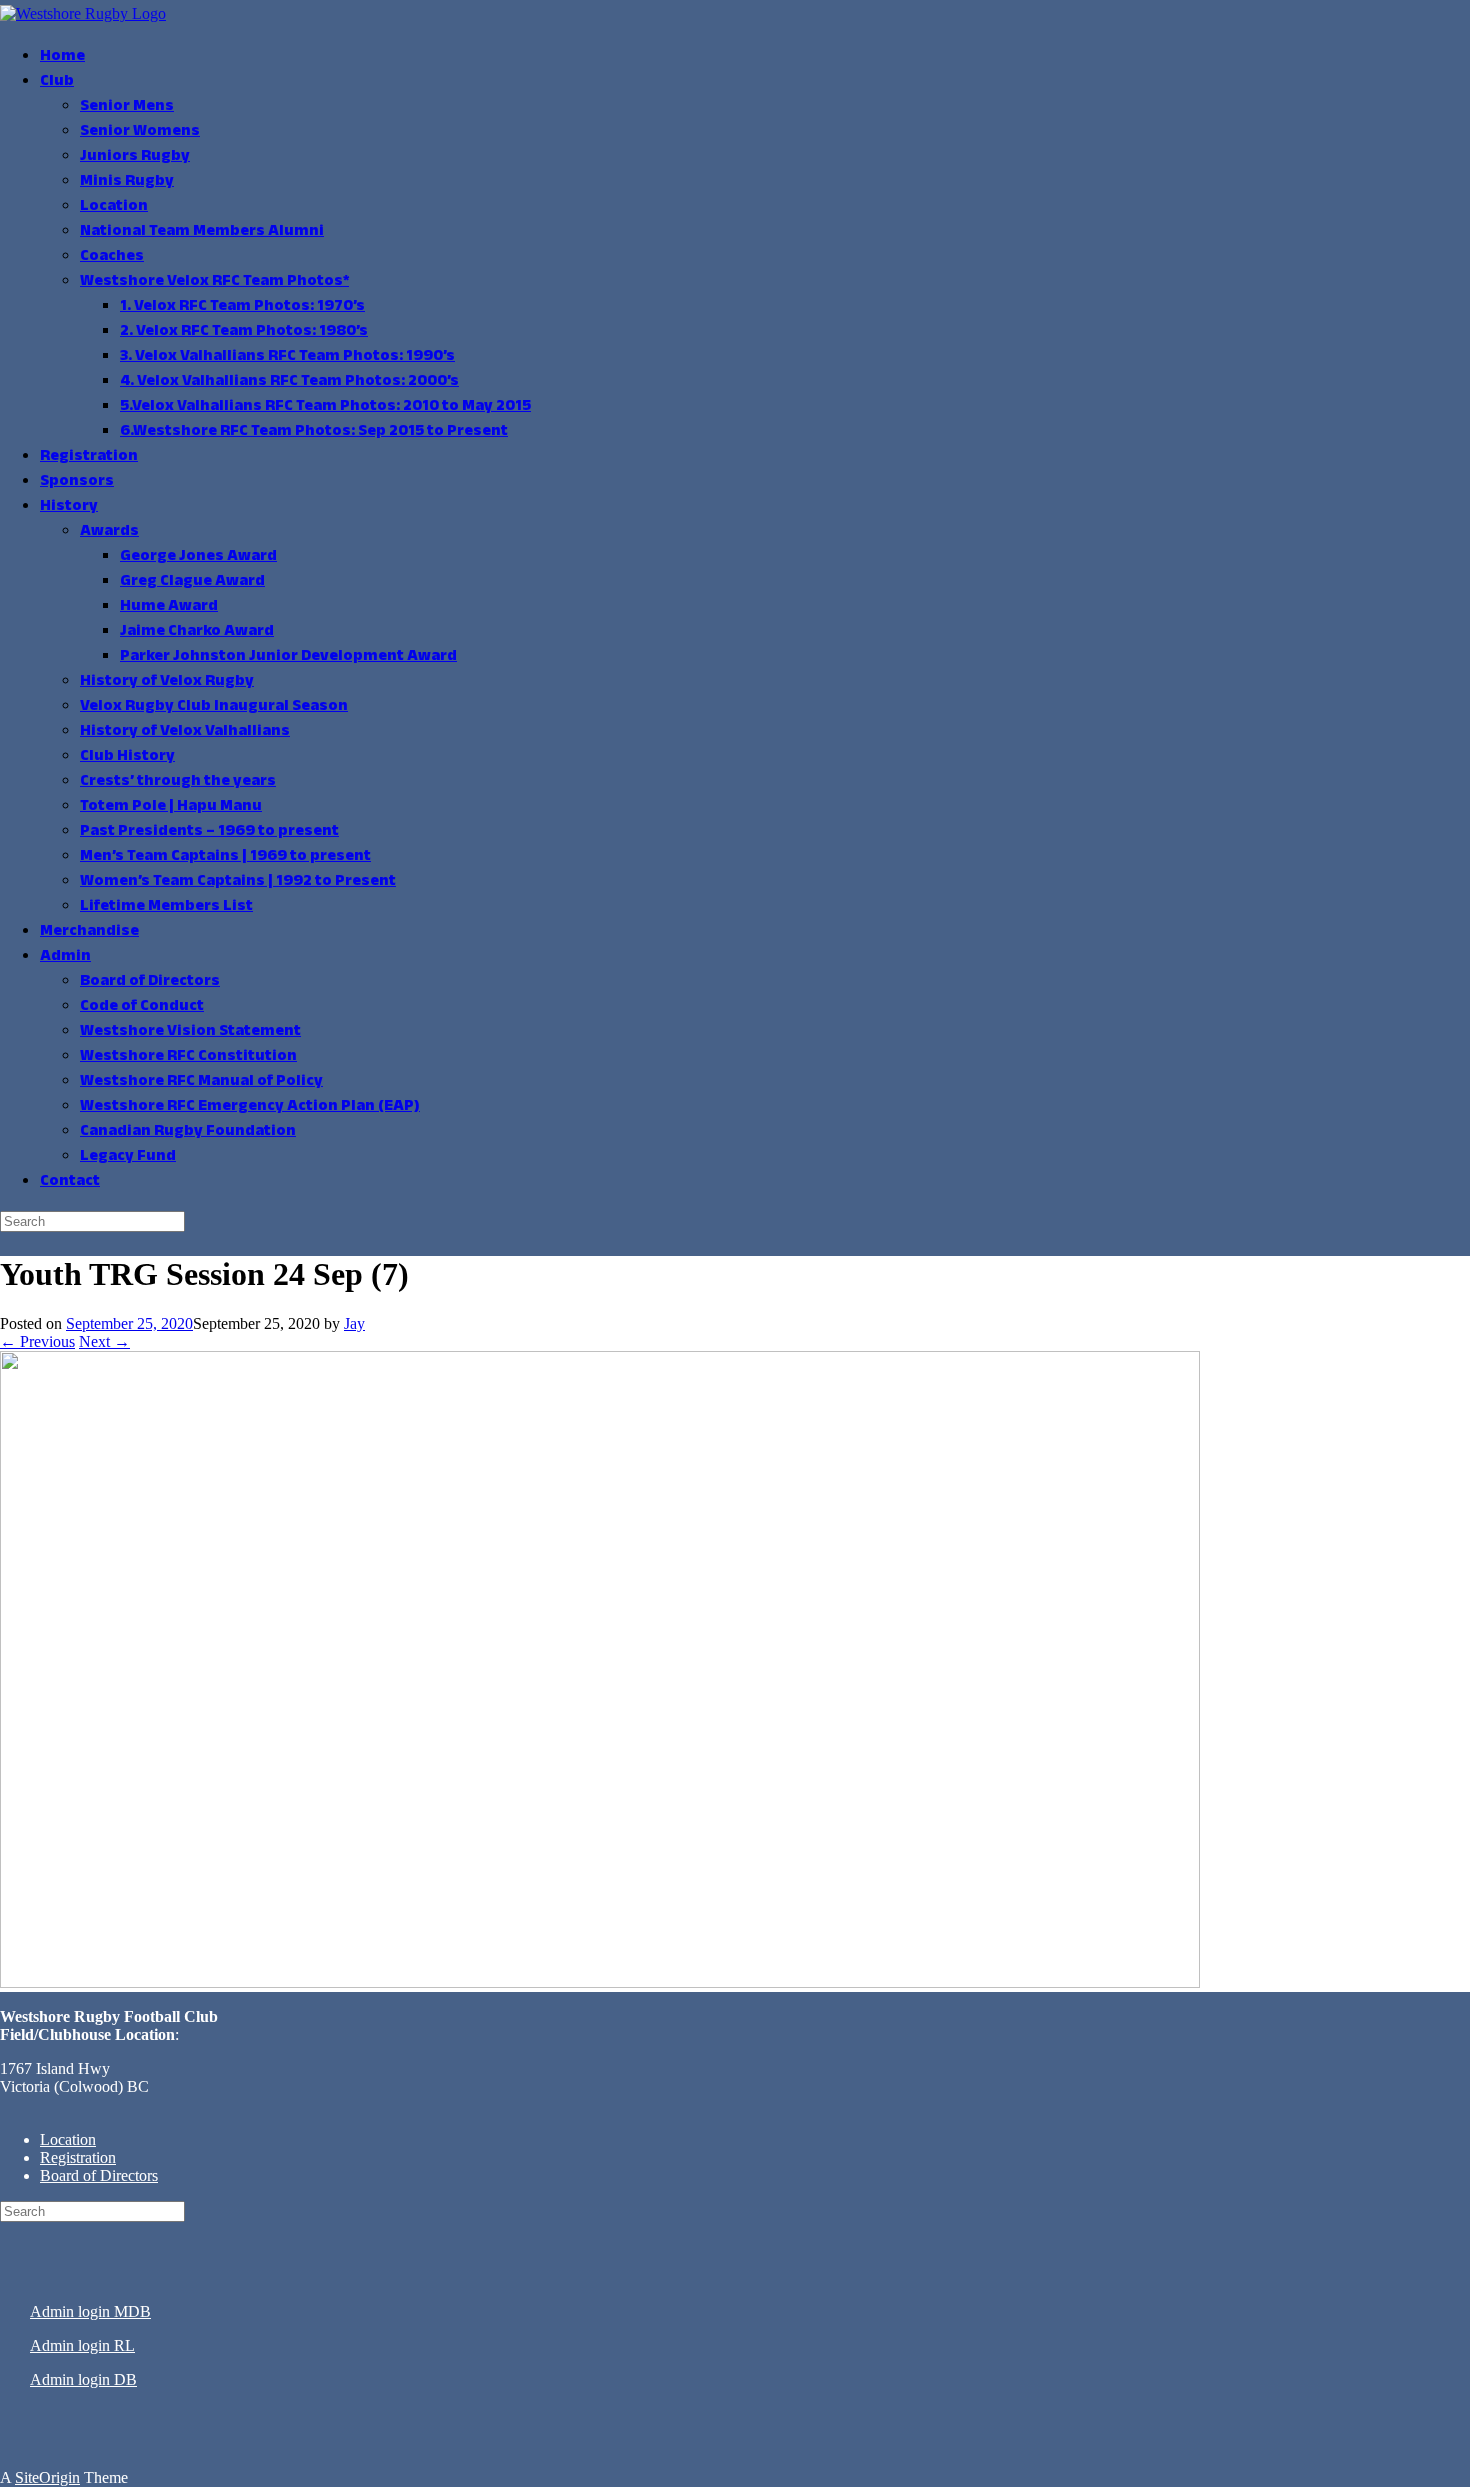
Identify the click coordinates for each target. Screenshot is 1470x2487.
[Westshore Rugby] (83, 13)
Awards (109, 531)
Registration (89, 456)
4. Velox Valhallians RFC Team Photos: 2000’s (289, 381)
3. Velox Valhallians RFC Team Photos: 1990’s (287, 356)
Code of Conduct (142, 1006)
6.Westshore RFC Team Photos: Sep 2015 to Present (314, 431)
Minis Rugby (127, 181)
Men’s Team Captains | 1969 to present (225, 856)
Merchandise (89, 931)
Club (57, 81)
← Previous (37, 1341)
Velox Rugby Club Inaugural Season (214, 706)
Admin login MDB (90, 2311)
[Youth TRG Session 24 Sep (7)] (600, 1982)
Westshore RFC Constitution (188, 1056)
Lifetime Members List (166, 906)
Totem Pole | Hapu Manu (171, 806)
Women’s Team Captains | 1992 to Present (238, 881)
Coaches (112, 256)
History (69, 506)
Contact (70, 1181)
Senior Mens (127, 106)
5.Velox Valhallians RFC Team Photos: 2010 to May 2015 (325, 406)
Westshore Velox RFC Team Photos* (214, 281)
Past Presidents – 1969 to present (209, 831)
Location (114, 206)
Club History (127, 756)
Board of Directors (150, 981)
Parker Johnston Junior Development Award (288, 656)
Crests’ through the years (178, 781)
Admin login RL (82, 2345)
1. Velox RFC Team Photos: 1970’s (242, 306)
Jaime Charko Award (197, 631)
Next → (104, 1341)
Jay (354, 1323)
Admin (65, 956)
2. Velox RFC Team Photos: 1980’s (244, 331)
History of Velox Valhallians (185, 731)
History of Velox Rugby (167, 681)
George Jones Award (198, 556)
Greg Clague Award (192, 581)
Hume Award (169, 606)
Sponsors (77, 481)
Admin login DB (83, 2379)
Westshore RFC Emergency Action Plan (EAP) (250, 1106)
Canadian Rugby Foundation (188, 1131)
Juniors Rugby (135, 156)
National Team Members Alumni (202, 231)
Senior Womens (140, 131)
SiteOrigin (47, 2477)
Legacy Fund (128, 1156)
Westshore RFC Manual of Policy (201, 1081)
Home (62, 56)
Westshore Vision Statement (190, 1031)
